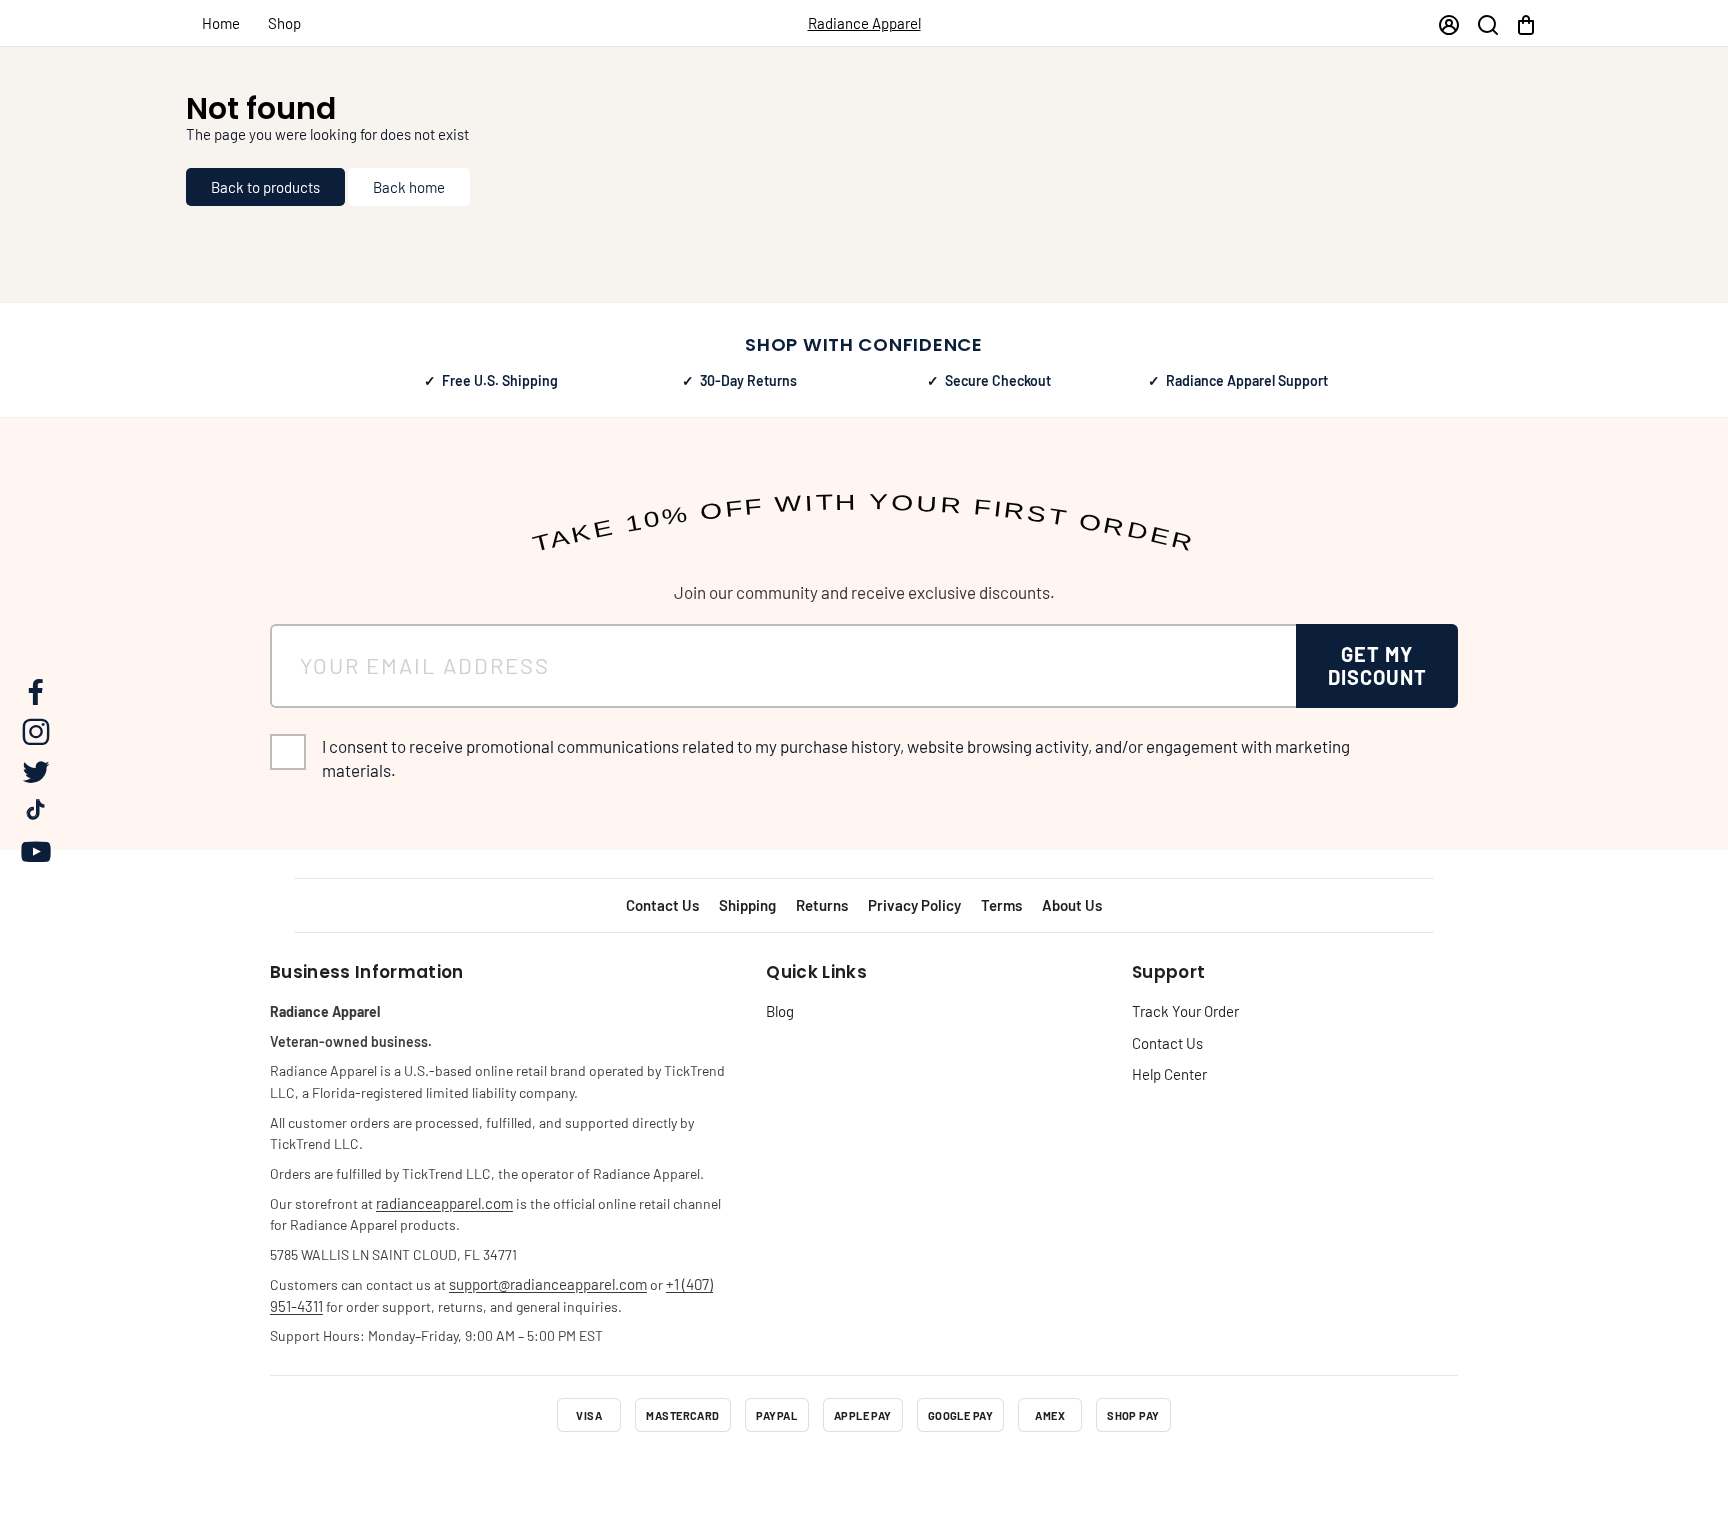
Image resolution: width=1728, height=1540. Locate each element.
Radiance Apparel (864, 23)
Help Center (1169, 1074)
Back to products (265, 187)
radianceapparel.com (444, 1203)
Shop (284, 23)
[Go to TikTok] (918, 1474)
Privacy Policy (914, 905)
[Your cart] (1526, 23)
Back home (409, 187)
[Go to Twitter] (864, 1474)
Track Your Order (1185, 1011)
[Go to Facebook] (756, 1474)
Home (221, 23)
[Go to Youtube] (972, 1474)
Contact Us (662, 905)
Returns (822, 905)
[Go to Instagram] (810, 1474)
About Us (1072, 905)
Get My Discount (1377, 665)
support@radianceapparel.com (548, 1284)
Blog (780, 1011)
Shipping (747, 905)
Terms (1001, 905)
